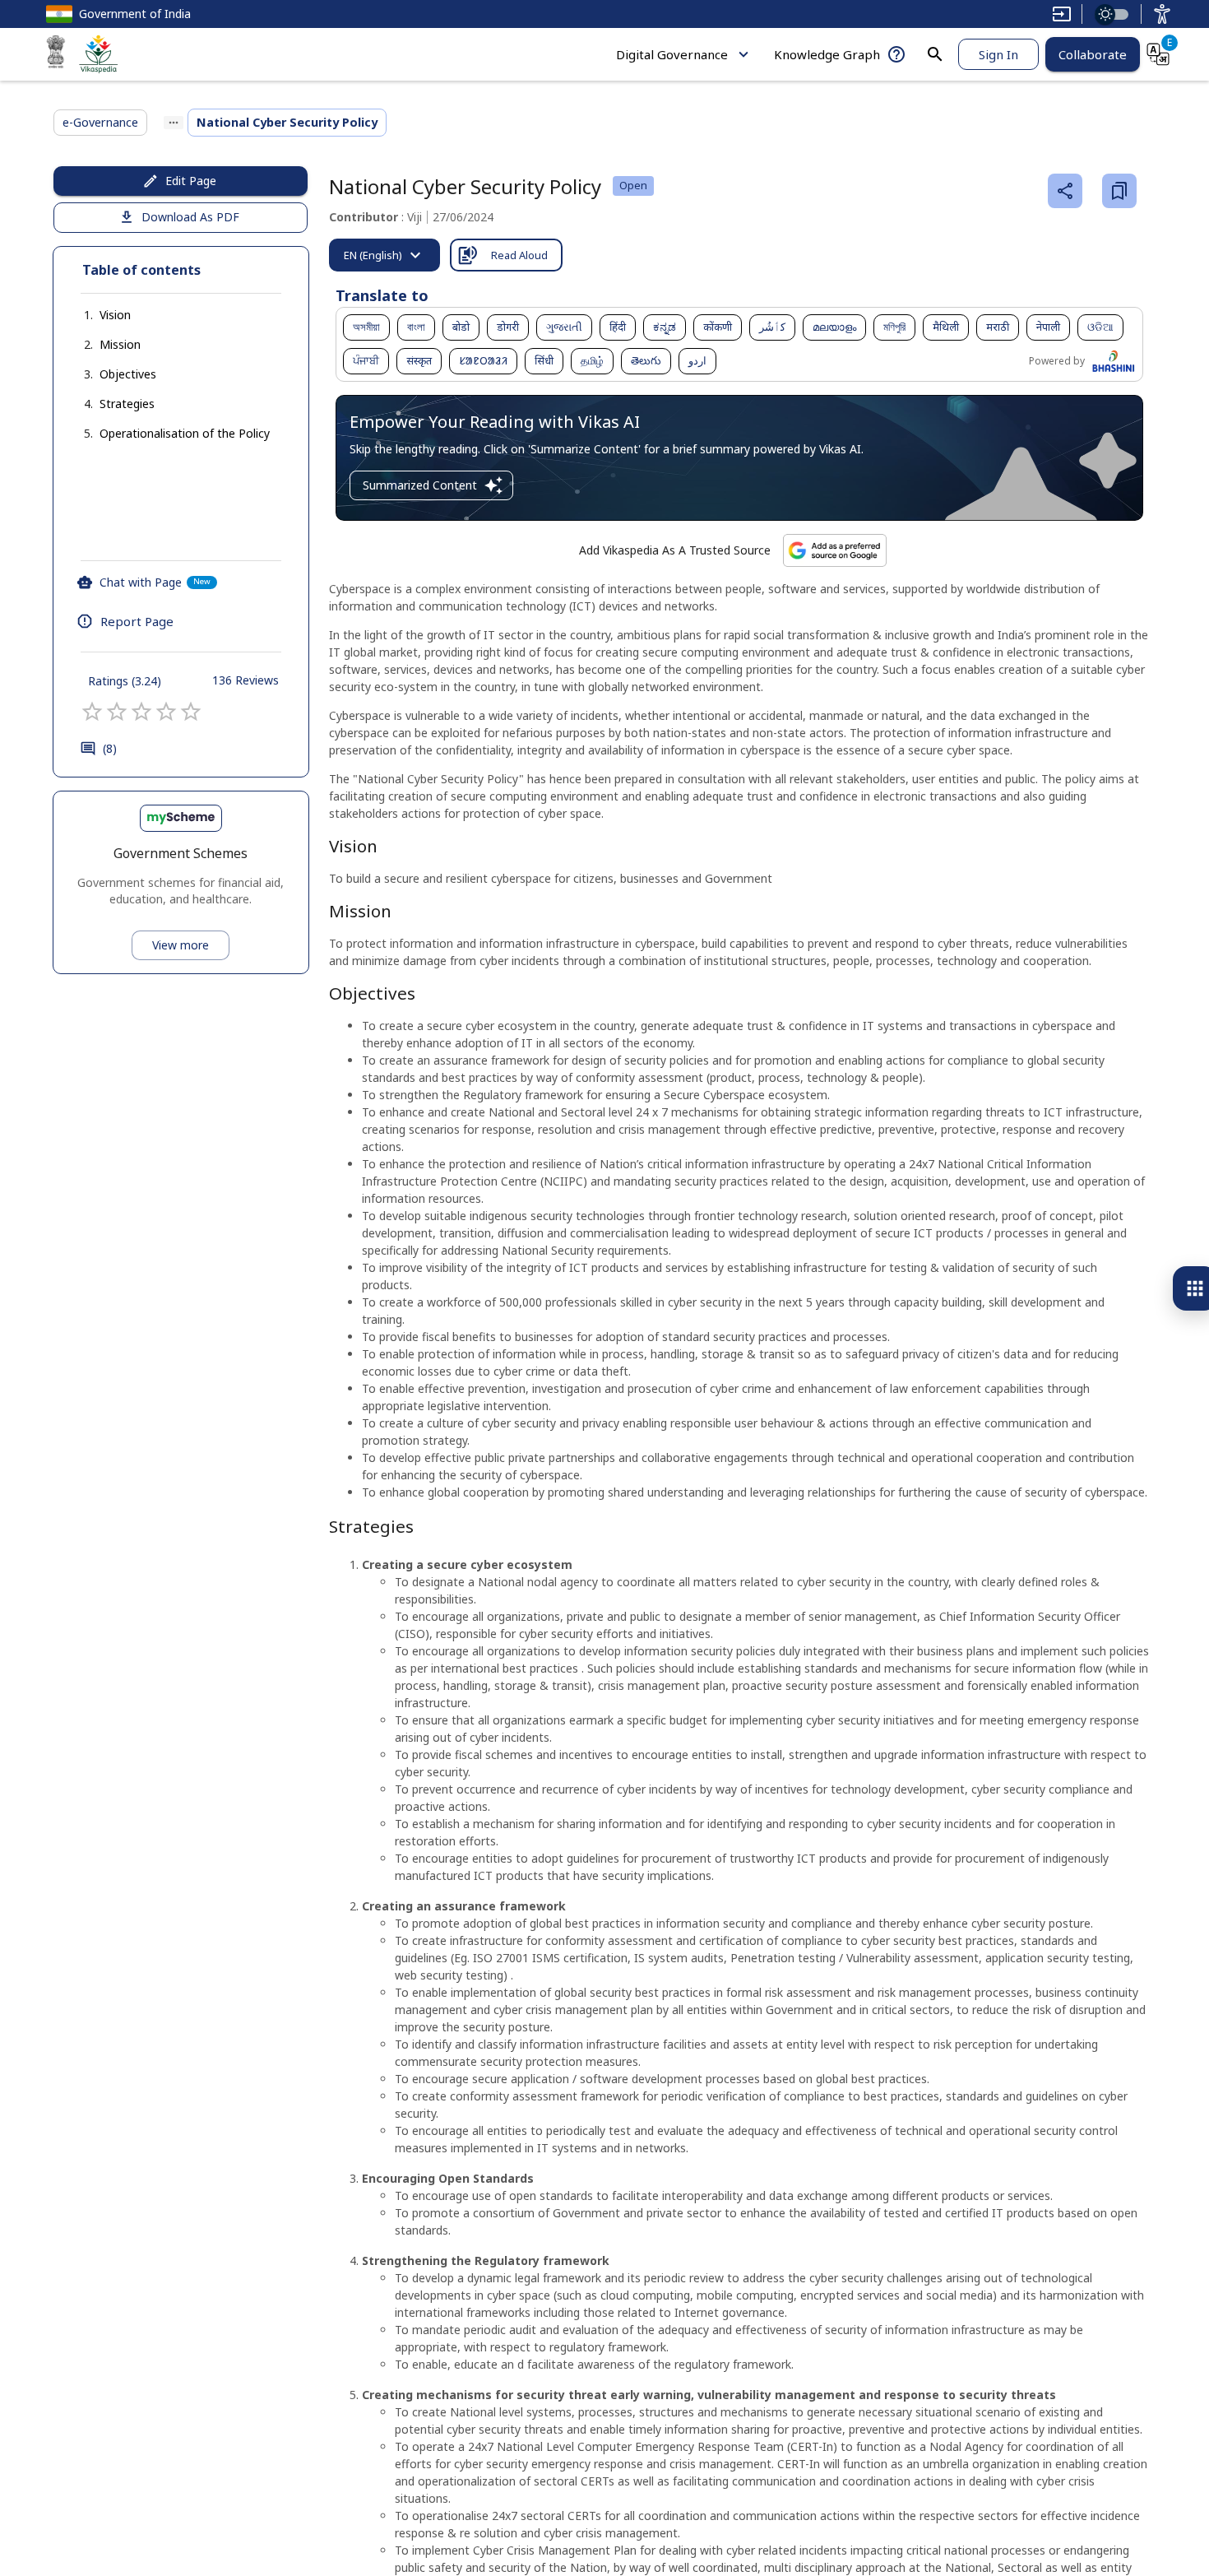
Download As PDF (190, 217)
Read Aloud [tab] (519, 255)
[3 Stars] (141, 712)
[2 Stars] (117, 712)
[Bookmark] (1119, 191)
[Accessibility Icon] (1162, 14)
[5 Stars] (191, 712)
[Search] (935, 54)
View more (181, 945)
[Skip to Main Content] (1062, 14)
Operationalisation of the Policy (185, 433)
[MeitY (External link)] (56, 54)
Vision (115, 315)
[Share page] (1065, 191)
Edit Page (191, 181)
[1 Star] (92, 712)
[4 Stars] (166, 712)
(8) (110, 748)
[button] (99, 315)
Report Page (137, 621)
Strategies (127, 404)
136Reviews (246, 680)
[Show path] (174, 123)
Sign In (998, 54)
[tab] (384, 255)
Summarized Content (420, 485)
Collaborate (1093, 54)
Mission (120, 344)
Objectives (128, 374)
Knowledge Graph (827, 54)
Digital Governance (672, 54)
